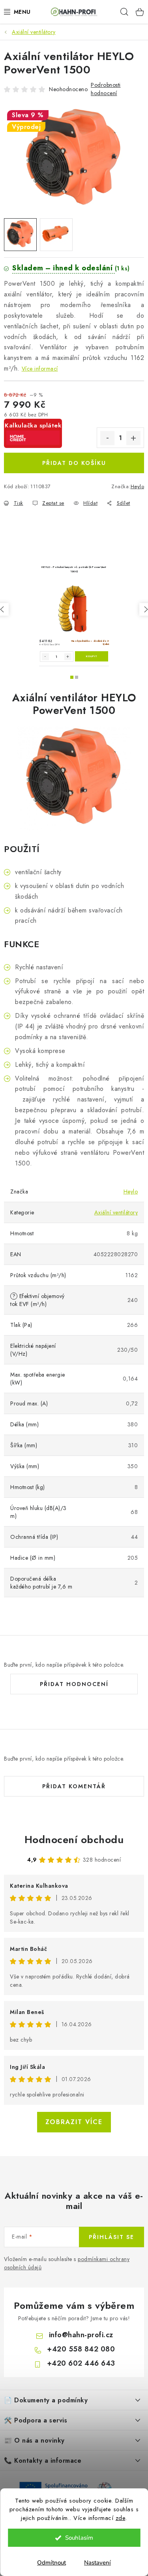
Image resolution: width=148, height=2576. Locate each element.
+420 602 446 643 (81, 2363)
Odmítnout (52, 2563)
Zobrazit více (74, 2122)
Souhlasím (79, 2538)
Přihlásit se (111, 2237)
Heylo (138, 486)
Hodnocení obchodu (74, 1840)
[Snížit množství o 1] (107, 438)
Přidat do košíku (74, 463)
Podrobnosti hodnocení (106, 89)
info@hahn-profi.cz (81, 2335)
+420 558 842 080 (81, 2349)
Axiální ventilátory (116, 1212)
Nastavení (97, 2563)
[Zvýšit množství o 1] (133, 438)
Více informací (40, 369)
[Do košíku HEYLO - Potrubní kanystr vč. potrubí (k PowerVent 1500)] (92, 656)
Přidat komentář (74, 1786)
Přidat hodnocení (74, 1684)
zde (121, 2518)
